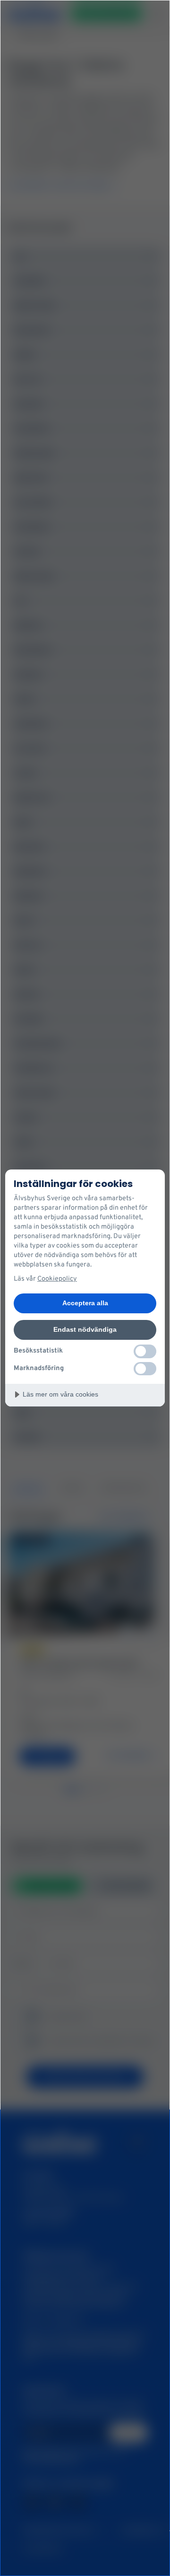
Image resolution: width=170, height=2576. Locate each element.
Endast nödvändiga (85, 1329)
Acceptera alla (85, 1303)
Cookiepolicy (57, 1279)
